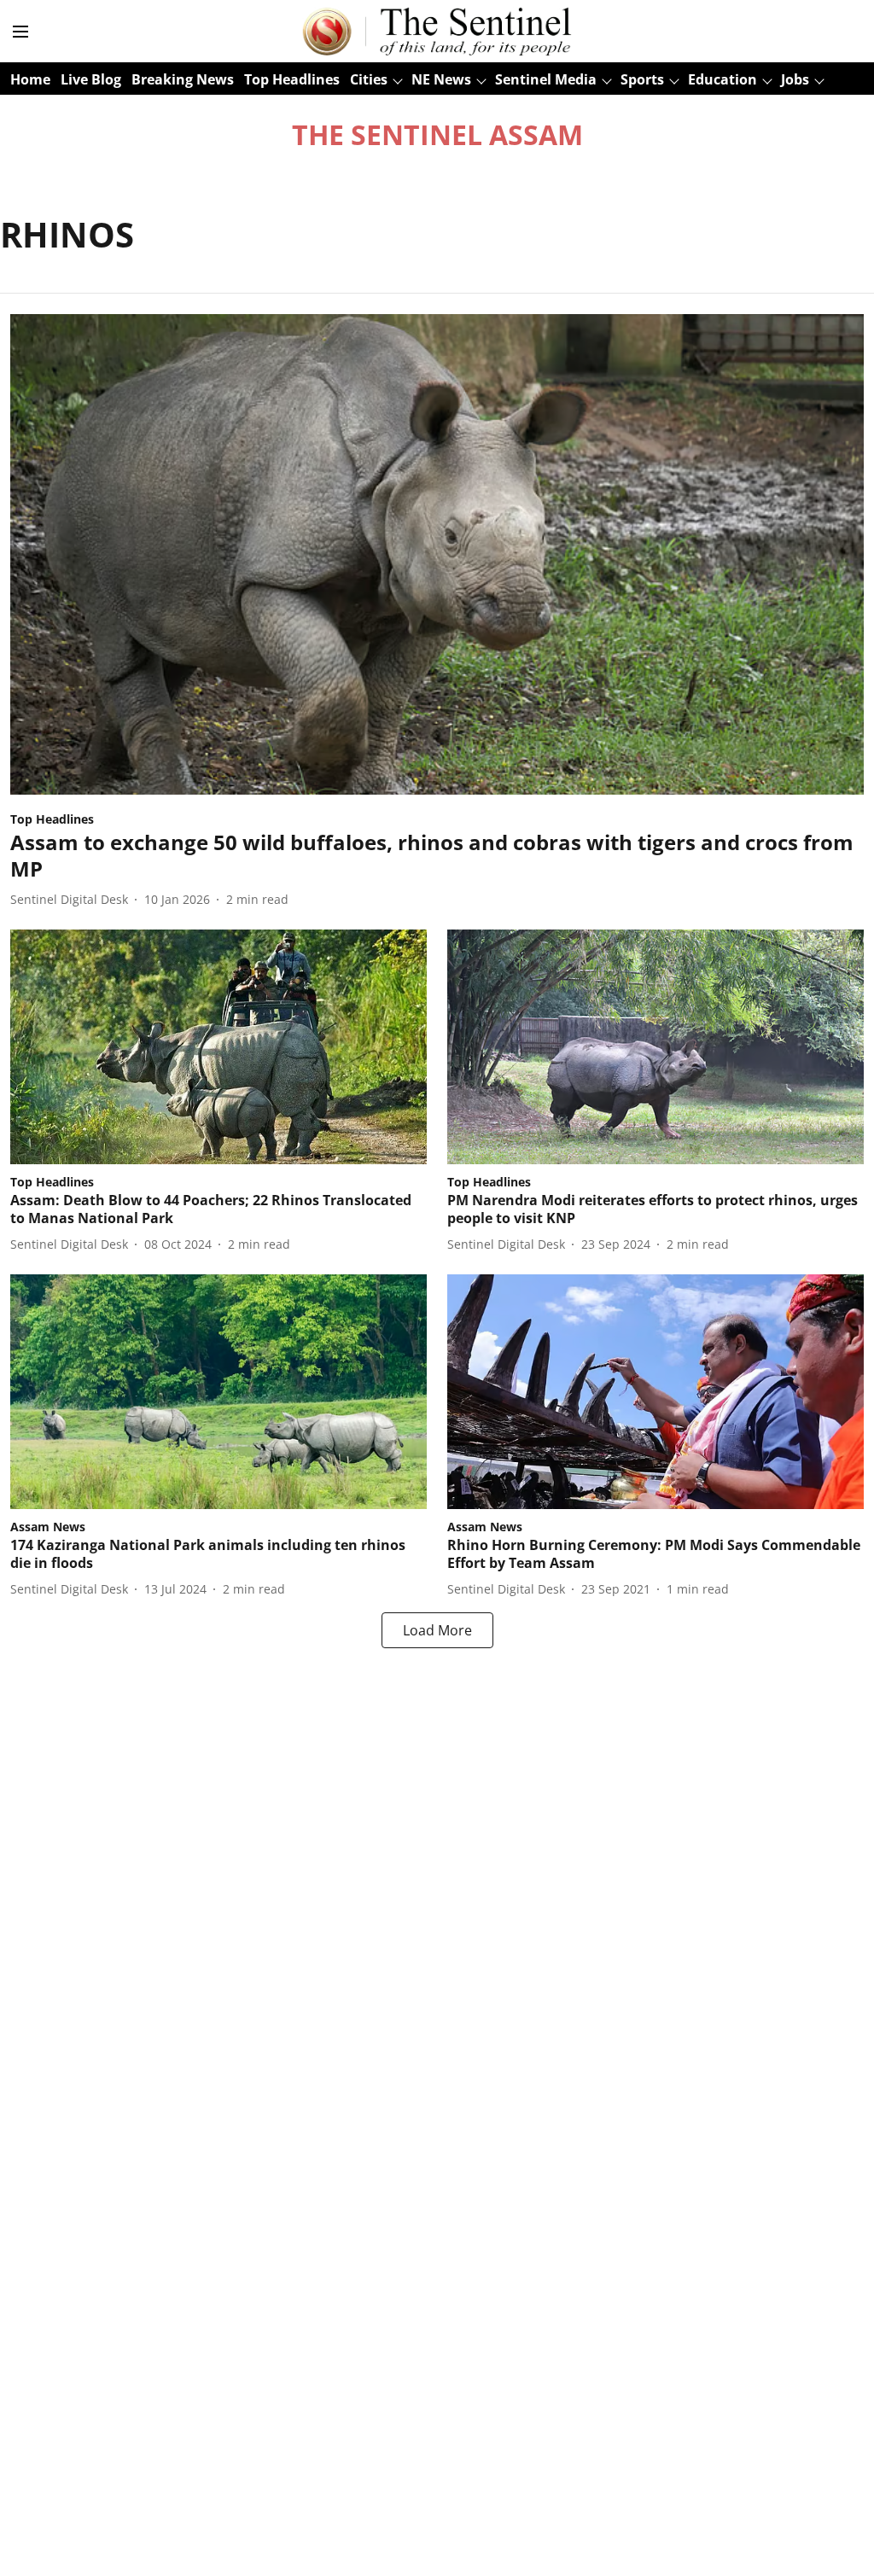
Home (30, 79)
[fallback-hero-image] (437, 554)
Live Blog (91, 79)
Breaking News (183, 79)
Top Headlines (292, 79)
